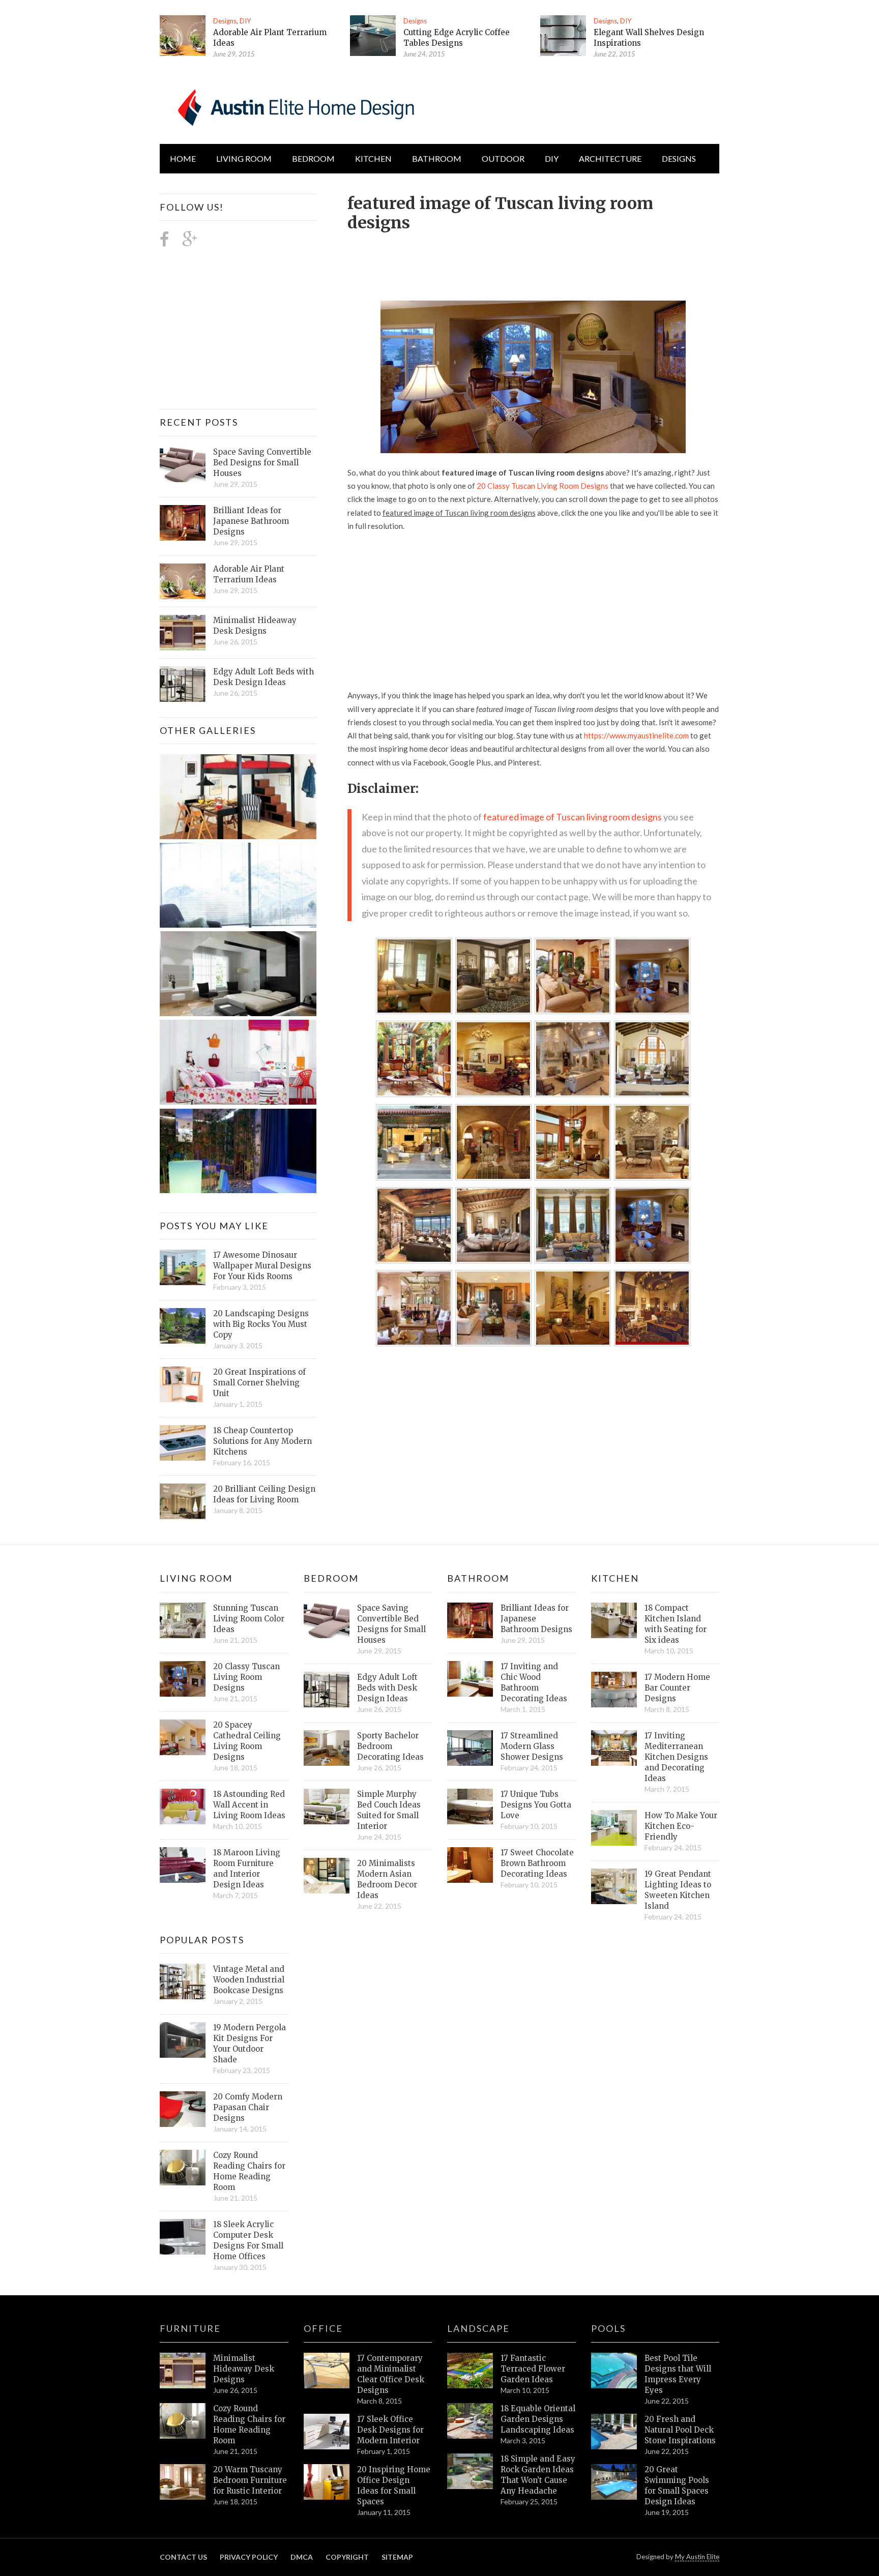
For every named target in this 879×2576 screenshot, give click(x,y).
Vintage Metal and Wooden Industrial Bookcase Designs (249, 1980)
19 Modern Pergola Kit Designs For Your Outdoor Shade (250, 2044)
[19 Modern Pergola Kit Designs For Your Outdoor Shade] (183, 2040)
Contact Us (183, 2557)
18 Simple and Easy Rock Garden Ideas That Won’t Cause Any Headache (538, 2475)
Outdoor (503, 158)
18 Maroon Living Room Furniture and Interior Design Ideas (247, 1869)
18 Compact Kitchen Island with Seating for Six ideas (676, 1624)
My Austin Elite (697, 2557)
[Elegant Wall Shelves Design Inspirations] (563, 36)
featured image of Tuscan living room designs (573, 817)
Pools (608, 2328)
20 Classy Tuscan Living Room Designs (543, 486)
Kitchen (373, 158)
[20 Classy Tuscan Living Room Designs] (183, 1679)
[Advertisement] (533, 260)
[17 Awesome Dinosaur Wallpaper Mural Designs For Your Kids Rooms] (183, 1267)
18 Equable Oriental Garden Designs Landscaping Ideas (538, 2419)
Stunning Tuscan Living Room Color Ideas (249, 1619)
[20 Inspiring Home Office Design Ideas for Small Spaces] (327, 2482)
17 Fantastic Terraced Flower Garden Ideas (533, 2369)
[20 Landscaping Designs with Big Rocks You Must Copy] (183, 1326)
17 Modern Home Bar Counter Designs (677, 1688)
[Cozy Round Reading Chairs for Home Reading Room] (183, 2168)
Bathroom (437, 158)
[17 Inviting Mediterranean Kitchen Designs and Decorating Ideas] (614, 1748)
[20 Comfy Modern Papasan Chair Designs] (183, 2109)
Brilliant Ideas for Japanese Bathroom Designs (251, 521)
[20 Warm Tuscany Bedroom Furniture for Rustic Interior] (183, 2482)
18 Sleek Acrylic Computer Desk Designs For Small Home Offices (248, 2240)
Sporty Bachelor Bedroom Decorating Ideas (390, 1746)
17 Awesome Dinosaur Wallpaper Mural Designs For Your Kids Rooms (262, 1266)
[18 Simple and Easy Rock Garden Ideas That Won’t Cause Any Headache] (470, 2471)
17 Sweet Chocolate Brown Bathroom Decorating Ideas (537, 1863)
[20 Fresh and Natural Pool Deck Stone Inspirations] (614, 2432)
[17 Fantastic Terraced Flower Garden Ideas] (470, 2371)
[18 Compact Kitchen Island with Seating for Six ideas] (614, 1620)
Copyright (347, 2557)
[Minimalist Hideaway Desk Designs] (183, 633)
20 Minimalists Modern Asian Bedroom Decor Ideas (387, 1879)
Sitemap (397, 2557)
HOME (183, 158)
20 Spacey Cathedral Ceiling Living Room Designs (247, 1741)
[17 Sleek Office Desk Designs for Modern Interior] (327, 2432)
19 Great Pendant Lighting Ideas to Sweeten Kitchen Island (678, 1890)
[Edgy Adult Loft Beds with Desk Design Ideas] (183, 684)
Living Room (196, 1578)
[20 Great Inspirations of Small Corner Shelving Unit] (183, 1384)
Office (323, 2328)
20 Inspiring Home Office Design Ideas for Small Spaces (394, 2485)
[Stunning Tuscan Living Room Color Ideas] (183, 1620)
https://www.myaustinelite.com (636, 735)
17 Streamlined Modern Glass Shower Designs (532, 1746)
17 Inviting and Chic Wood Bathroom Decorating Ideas (534, 1682)
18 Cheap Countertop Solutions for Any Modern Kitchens (262, 1441)
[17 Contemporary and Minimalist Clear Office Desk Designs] (327, 2371)
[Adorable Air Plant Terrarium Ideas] (183, 36)
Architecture (610, 158)
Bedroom (313, 158)
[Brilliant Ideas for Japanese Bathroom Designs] (183, 523)
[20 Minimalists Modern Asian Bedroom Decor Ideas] (327, 1876)
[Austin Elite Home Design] (294, 106)
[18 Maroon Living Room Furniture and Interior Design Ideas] (183, 1865)
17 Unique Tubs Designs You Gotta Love (536, 1805)
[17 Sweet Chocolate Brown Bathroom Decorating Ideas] (470, 1865)
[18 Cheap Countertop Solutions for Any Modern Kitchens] (183, 1443)
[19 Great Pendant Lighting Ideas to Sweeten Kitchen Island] (614, 1886)
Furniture (190, 2328)
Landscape (478, 2328)
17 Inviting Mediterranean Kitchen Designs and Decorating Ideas (676, 1757)
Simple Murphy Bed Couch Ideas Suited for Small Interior (389, 1810)
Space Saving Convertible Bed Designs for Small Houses (262, 463)
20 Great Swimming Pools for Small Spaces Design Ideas (677, 2485)
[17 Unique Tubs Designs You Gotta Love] (470, 1807)
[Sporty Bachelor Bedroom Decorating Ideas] (327, 1748)
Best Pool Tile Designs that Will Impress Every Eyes (678, 2374)
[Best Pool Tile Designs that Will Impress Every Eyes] (614, 2371)
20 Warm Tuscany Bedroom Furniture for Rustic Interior (250, 2480)
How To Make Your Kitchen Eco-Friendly (681, 1826)
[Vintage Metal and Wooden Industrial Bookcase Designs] (183, 1981)
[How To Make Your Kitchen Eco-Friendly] (614, 1828)
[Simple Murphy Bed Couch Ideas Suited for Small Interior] (327, 1807)
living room (244, 158)
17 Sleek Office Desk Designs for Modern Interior (390, 2430)
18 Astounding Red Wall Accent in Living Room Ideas (249, 1805)
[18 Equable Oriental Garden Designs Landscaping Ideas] (470, 2421)
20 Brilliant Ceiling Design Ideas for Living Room (264, 1494)
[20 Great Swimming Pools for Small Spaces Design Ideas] (614, 2482)
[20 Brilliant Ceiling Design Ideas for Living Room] (183, 1501)
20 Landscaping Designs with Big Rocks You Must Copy (261, 1324)
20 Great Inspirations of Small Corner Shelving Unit (259, 1383)
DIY (245, 21)
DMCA (302, 2557)
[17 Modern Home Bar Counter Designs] (614, 1690)
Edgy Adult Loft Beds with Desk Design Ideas (263, 677)
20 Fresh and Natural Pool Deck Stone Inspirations (680, 2430)
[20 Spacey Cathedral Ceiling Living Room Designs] (183, 1737)
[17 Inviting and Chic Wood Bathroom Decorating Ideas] (470, 1679)
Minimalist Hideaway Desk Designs (255, 626)
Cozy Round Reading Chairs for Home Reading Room (249, 2171)
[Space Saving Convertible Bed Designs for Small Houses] (183, 464)
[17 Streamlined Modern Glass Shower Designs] (470, 1748)
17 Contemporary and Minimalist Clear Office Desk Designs (391, 2374)
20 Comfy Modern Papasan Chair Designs (248, 2107)
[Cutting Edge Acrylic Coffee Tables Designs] (373, 36)
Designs (225, 21)
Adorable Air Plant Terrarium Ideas (249, 574)
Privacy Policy (249, 2557)
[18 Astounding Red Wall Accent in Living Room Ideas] (183, 1807)
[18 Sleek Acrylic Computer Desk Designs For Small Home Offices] (183, 2237)
